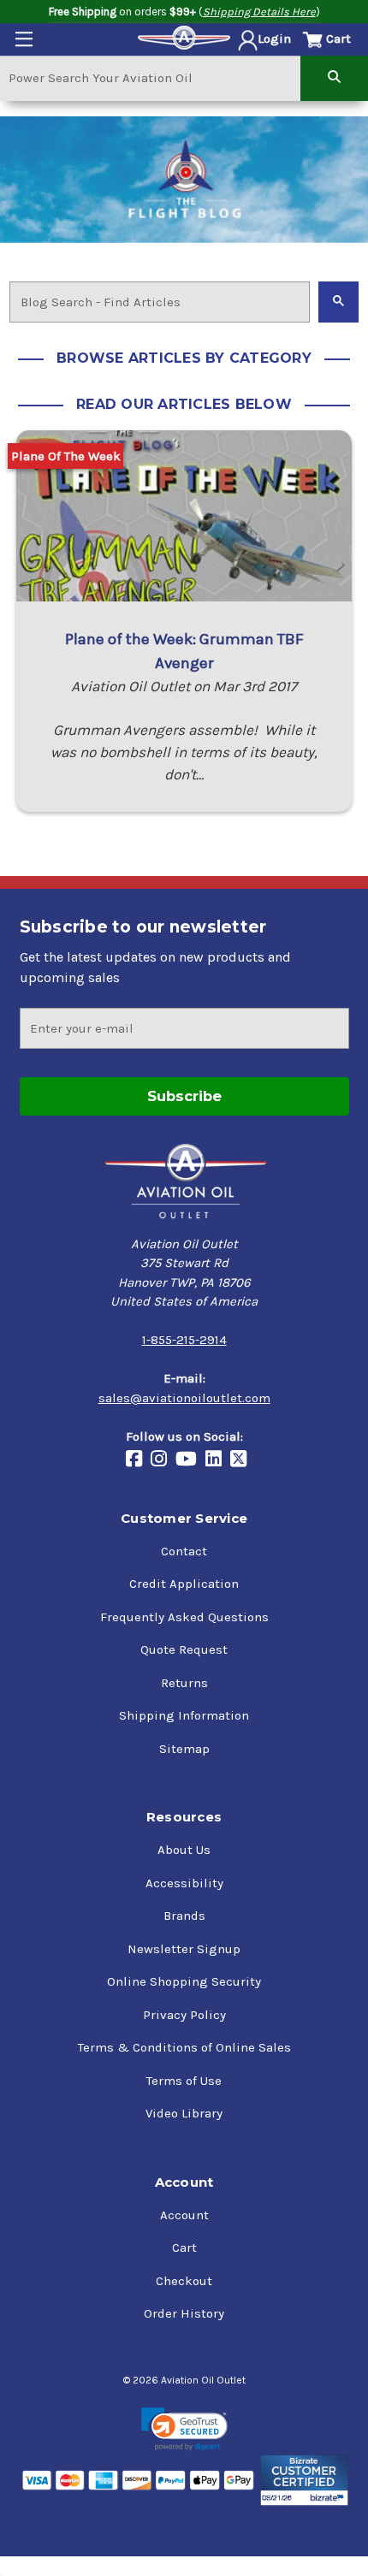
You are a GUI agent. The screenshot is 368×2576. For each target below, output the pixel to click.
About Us (184, 1850)
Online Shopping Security (184, 1981)
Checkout (184, 2281)
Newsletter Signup (184, 1949)
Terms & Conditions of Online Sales (184, 2047)
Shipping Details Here (259, 12)
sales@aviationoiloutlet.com (184, 1398)
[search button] (334, 77)
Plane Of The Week (66, 456)
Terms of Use (184, 2081)
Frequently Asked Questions (184, 1617)
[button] (184, 2429)
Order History (184, 2313)
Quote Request (184, 1649)
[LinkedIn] (218, 1460)
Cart (184, 2247)
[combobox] (150, 77)
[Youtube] (190, 1460)
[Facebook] (138, 1460)
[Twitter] (243, 1460)
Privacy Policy (184, 2015)
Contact (184, 1551)
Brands (184, 1916)
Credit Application (184, 1584)
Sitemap (184, 1749)
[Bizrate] (304, 2480)
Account (184, 2215)
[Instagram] (163, 1460)
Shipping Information (184, 1715)
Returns (184, 1683)
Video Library (184, 2113)
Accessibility (184, 1883)
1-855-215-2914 (184, 1340)
